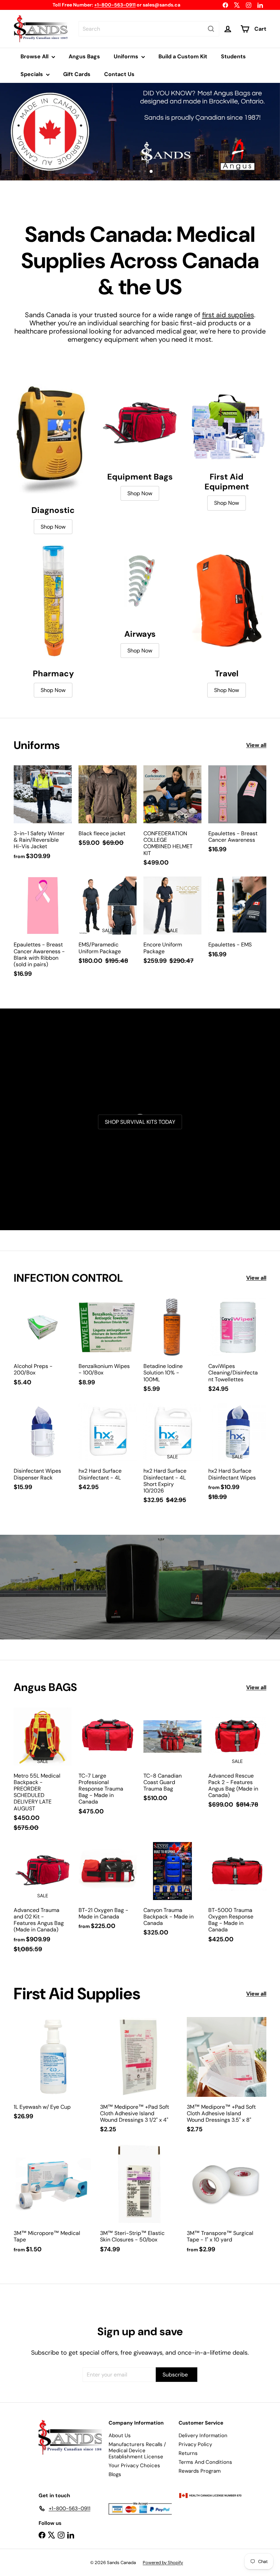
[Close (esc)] (258, 1214)
